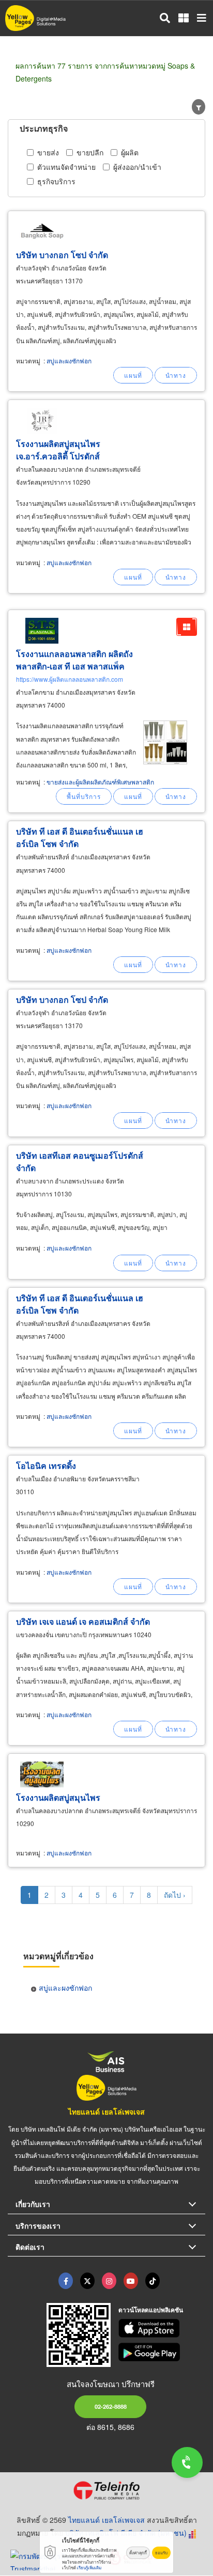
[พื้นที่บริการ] (84, 796)
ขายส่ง (48, 152)
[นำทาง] (176, 375)
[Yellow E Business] (66, 2281)
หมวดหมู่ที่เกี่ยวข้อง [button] (58, 1956)
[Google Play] (162, 2352)
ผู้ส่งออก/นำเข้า (137, 167)
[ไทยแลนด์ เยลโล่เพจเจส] (87, 2281)
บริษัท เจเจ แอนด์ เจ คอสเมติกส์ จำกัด (83, 1621)
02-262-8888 (111, 2406)
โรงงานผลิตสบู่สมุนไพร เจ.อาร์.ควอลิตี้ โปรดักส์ (58, 450)
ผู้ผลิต (130, 152)
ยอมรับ (161, 2553)
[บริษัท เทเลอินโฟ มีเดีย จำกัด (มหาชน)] (106, 2490)
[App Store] (162, 2328)
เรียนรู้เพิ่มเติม (89, 2567)
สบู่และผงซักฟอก (69, 361)
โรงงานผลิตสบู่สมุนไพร (58, 1797)
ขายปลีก (90, 152)
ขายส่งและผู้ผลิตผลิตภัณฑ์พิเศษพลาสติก (100, 782)
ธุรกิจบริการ (56, 181)
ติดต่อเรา (30, 2247)
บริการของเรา (38, 2226)
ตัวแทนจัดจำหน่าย (66, 167)
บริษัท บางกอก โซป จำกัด (62, 255)
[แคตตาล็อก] (187, 627)
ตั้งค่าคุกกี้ (138, 2553)
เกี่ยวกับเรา (33, 2204)
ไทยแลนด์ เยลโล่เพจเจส (106, 2111)
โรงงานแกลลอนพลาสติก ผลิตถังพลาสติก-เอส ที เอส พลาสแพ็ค (74, 660)
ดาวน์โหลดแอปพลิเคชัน (151, 2310)
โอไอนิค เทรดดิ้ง (46, 1466)
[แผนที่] (133, 375)
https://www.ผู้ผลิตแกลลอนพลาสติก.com (70, 679)
